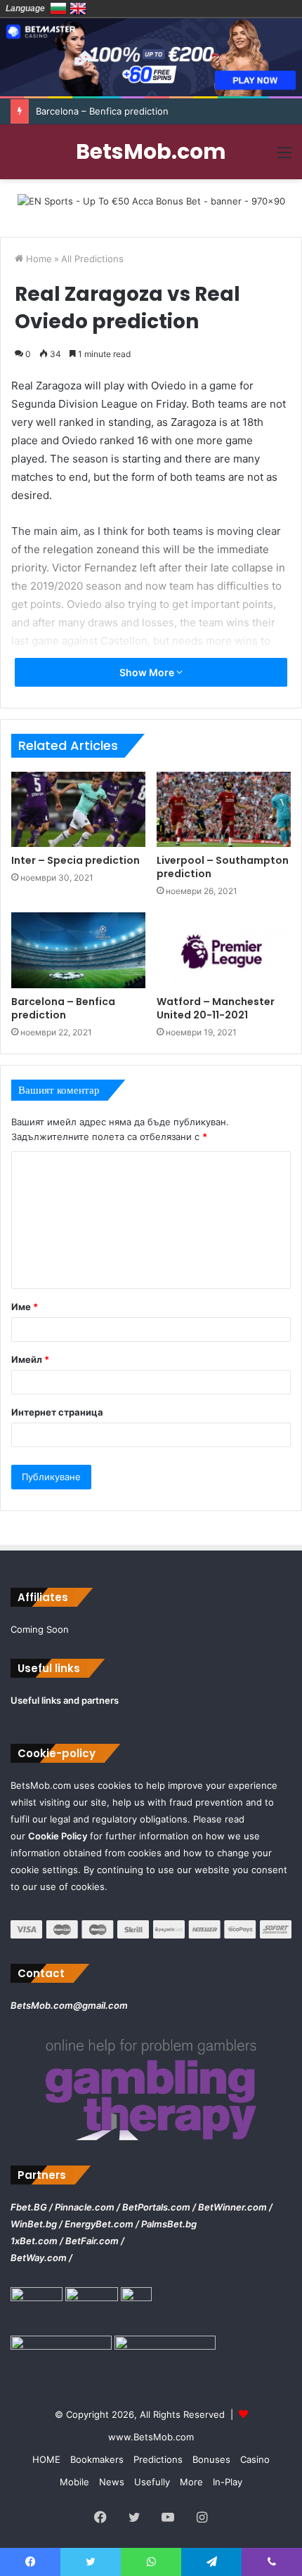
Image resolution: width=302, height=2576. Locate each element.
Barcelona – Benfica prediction (63, 1008)
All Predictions (92, 259)
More (191, 2482)
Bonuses (211, 2459)
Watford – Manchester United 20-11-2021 (216, 1008)
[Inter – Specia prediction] (78, 810)
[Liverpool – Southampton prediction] (224, 810)
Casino (255, 2459)
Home (38, 259)
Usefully (152, 2482)
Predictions (158, 2459)
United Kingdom (78, 8)
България (58, 8)
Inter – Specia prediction (75, 860)
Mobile (74, 2482)
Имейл (30, 1359)
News (112, 2482)
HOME (46, 2459)
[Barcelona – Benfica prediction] (78, 950)
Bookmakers (97, 2459)
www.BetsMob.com (151, 2437)
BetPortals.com (156, 2207)
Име (25, 1307)
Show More (148, 672)
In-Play (228, 2482)
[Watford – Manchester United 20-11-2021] (224, 950)
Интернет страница (57, 1412)
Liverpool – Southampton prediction (223, 867)
